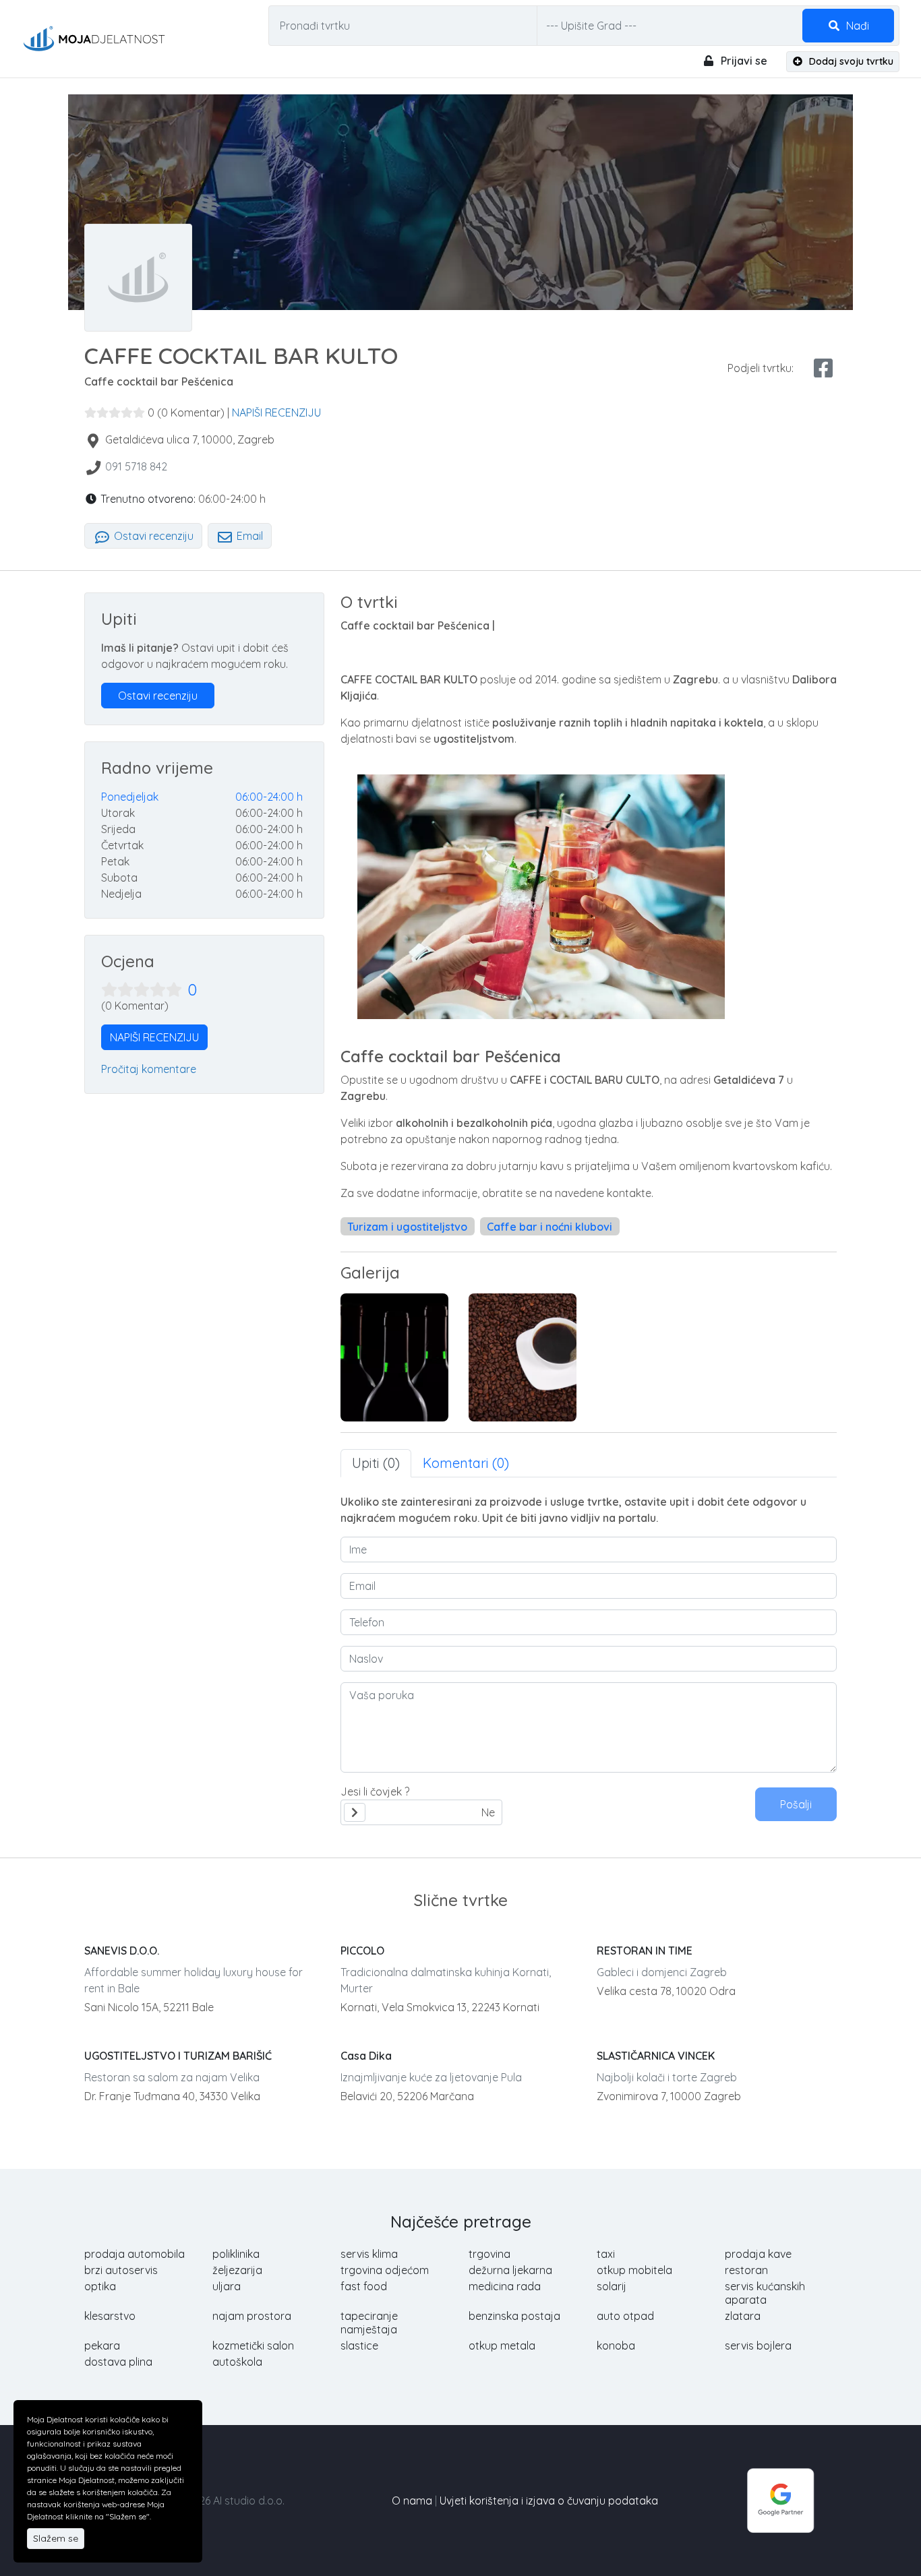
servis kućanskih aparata (765, 2293)
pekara (102, 2345)
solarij (612, 2286)
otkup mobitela (634, 2270)
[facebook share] (823, 368)
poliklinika (236, 2254)
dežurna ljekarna (510, 2270)
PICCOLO (362, 1951)
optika (100, 2286)
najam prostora (252, 2316)
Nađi (856, 26)
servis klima (369, 2254)
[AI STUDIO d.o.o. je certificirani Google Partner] (781, 2499)
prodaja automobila (135, 2254)
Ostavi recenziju (152, 536)
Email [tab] (248, 536)
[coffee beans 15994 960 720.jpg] (523, 1357)
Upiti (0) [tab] (376, 1463)
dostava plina (118, 2362)
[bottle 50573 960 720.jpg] (394, 1357)
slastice (359, 2345)
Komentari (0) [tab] (466, 1463)
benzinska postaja (514, 2316)
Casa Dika (366, 2056)
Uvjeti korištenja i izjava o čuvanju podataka (549, 2501)
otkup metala (502, 2345)
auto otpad (625, 2316)
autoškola (237, 2362)
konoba (616, 2345)
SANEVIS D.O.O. (122, 1951)
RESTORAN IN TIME (645, 1951)
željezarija (237, 2270)
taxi (606, 2254)
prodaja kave (758, 2254)
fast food (364, 2286)
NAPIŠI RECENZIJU (276, 412)
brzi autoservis (121, 2270)
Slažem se (56, 2538)
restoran (746, 2270)
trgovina (489, 2254)
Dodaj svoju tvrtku (850, 61)
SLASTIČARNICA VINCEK (656, 2056)
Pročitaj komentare (149, 1069)
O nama (412, 2501)
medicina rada (505, 2286)
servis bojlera (758, 2345)
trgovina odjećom (385, 2270)
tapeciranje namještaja (369, 2323)
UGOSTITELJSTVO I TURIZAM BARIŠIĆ (178, 2056)
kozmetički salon (253, 2345)
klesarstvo (110, 2316)
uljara (227, 2286)
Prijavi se (743, 61)
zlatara (743, 2316)
